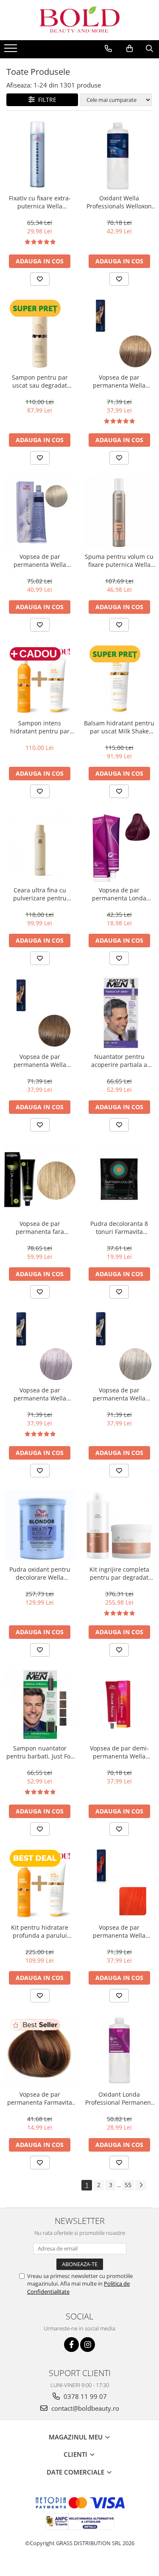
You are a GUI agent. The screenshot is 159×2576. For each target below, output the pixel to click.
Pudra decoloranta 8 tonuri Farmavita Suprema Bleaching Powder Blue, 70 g (119, 1228)
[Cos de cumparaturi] (130, 49)
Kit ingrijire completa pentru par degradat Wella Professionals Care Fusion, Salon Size (119, 1573)
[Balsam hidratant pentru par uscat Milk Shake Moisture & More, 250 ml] (120, 680)
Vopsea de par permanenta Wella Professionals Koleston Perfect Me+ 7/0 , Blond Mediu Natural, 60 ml (40, 1061)
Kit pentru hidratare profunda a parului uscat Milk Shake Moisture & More (40, 1931)
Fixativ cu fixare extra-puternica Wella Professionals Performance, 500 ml (40, 202)
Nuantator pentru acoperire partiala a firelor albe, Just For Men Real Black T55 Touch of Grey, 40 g (119, 1061)
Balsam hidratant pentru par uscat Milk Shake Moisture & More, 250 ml (119, 727)
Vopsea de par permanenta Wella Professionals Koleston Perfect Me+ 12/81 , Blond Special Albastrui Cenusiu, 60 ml (40, 1394)
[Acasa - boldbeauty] (80, 20)
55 (128, 2185)
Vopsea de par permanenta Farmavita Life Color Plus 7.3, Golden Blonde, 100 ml (40, 2098)
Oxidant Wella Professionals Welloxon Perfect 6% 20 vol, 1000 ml (119, 202)
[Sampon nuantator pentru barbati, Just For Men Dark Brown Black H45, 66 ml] (40, 1705)
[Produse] (12, 51)
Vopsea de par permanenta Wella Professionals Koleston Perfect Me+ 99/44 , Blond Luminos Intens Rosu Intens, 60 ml (119, 1931)
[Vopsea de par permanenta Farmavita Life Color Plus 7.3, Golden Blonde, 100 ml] (40, 2051)
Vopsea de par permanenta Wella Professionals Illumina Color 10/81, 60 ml (40, 561)
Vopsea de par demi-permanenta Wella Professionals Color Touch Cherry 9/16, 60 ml (119, 1752)
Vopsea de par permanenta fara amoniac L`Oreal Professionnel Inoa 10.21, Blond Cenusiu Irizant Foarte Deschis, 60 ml (40, 1228)
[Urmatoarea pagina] (141, 2185)
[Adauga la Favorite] (40, 279)
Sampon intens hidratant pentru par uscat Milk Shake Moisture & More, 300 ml (40, 727)
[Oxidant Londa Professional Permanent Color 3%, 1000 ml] (120, 2051)
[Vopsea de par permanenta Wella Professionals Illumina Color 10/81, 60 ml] (40, 513)
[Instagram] (88, 2345)
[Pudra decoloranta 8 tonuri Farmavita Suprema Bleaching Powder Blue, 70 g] (120, 1180)
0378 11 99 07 (84, 2396)
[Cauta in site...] (149, 49)
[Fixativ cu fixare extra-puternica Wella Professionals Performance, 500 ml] (40, 155)
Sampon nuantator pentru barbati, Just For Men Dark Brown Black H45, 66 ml (40, 1752)
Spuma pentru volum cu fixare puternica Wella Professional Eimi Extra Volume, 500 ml (119, 561)
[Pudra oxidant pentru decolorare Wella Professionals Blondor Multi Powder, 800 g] (40, 1526)
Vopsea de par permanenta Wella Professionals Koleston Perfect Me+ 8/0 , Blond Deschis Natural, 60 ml (119, 381)
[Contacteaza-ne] (108, 49)
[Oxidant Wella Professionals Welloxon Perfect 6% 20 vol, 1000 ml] (120, 155)
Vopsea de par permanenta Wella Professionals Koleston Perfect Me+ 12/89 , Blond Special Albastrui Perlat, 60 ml (119, 1394)
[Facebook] (71, 2345)
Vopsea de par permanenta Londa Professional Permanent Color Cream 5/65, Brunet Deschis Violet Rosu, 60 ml (119, 894)
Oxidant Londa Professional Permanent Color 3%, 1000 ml (119, 2098)
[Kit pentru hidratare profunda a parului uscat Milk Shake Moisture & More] (40, 1884)
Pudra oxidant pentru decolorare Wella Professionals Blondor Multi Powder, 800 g (40, 1573)
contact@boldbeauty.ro (84, 2408)
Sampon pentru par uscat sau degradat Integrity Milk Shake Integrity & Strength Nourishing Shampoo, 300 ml (40, 381)
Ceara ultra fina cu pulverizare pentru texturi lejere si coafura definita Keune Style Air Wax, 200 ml (40, 894)
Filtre (46, 100)
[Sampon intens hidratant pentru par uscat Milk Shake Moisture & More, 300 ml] (40, 680)
